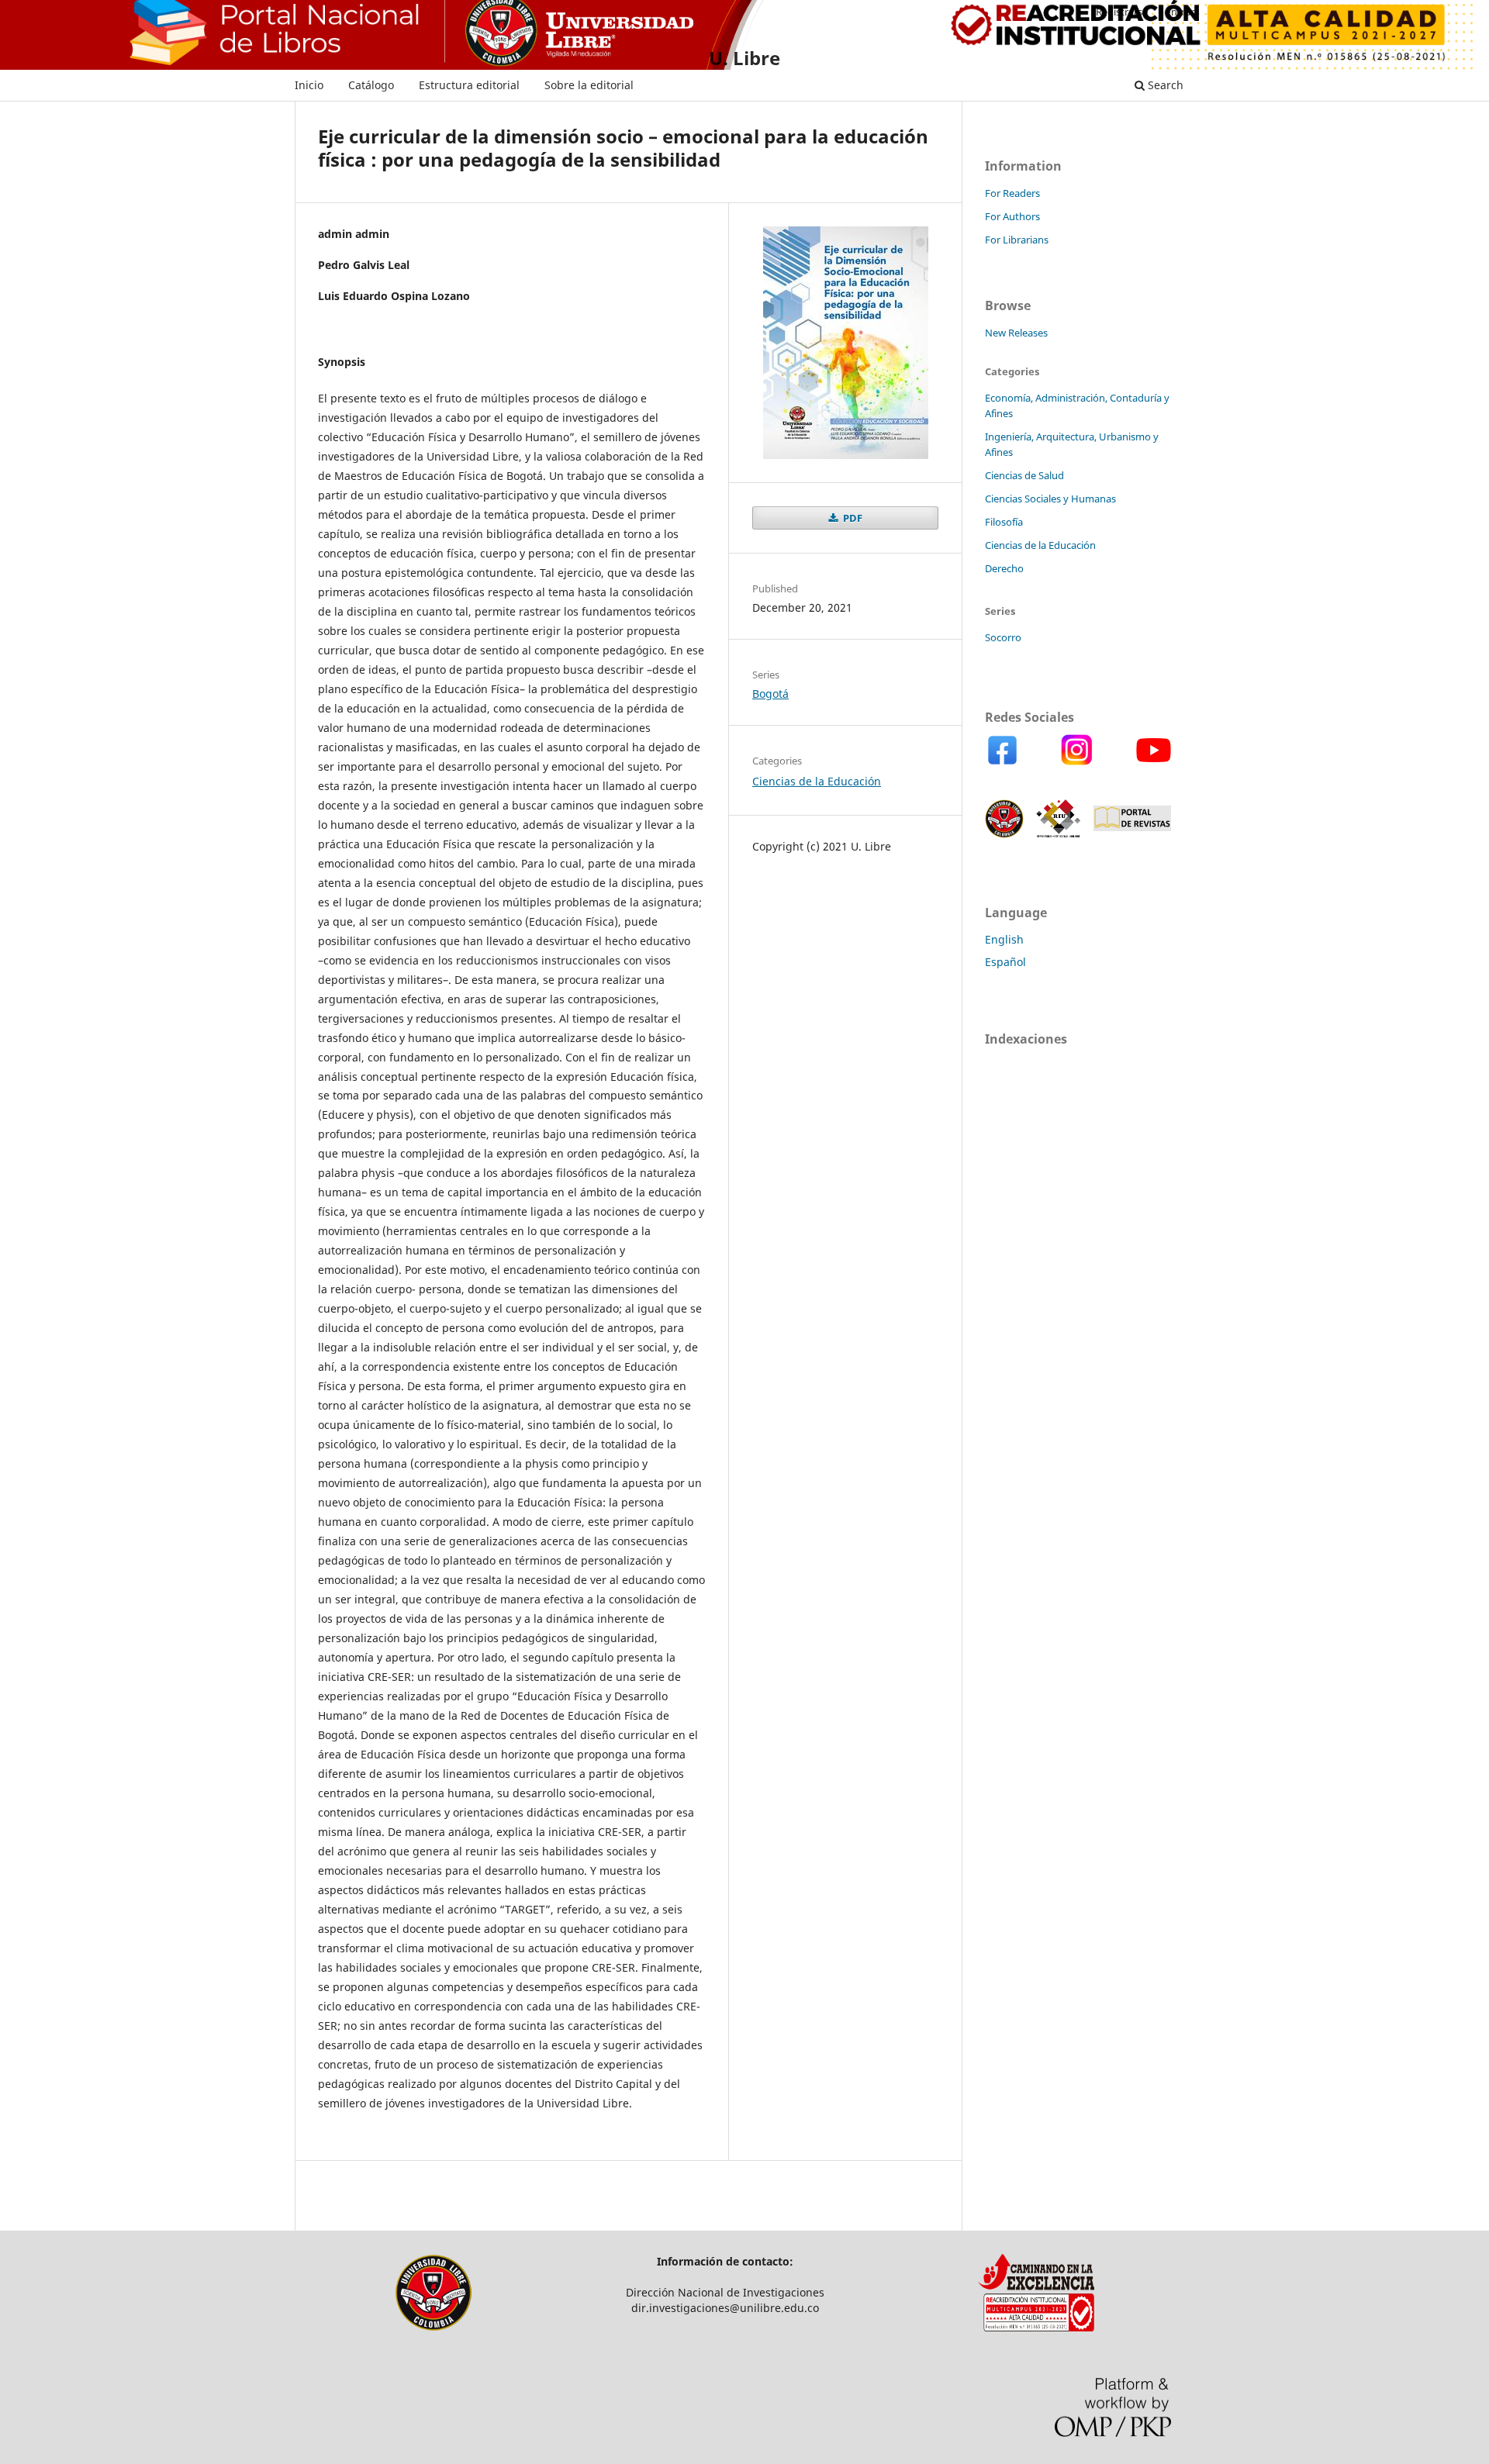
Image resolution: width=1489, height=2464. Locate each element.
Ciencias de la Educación (817, 781)
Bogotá (770, 694)
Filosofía (1004, 522)
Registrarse (1122, 12)
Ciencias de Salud (1024, 475)
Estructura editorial (469, 85)
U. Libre (744, 58)
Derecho (1004, 568)
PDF (852, 518)
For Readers (1012, 193)
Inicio (309, 85)
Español (1005, 962)
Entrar (1180, 12)
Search (1164, 85)
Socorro (1003, 637)
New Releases (1016, 333)
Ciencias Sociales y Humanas (1050, 499)
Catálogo (371, 85)
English (1004, 939)
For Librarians (1017, 240)
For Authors (1012, 216)
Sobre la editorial (589, 85)
